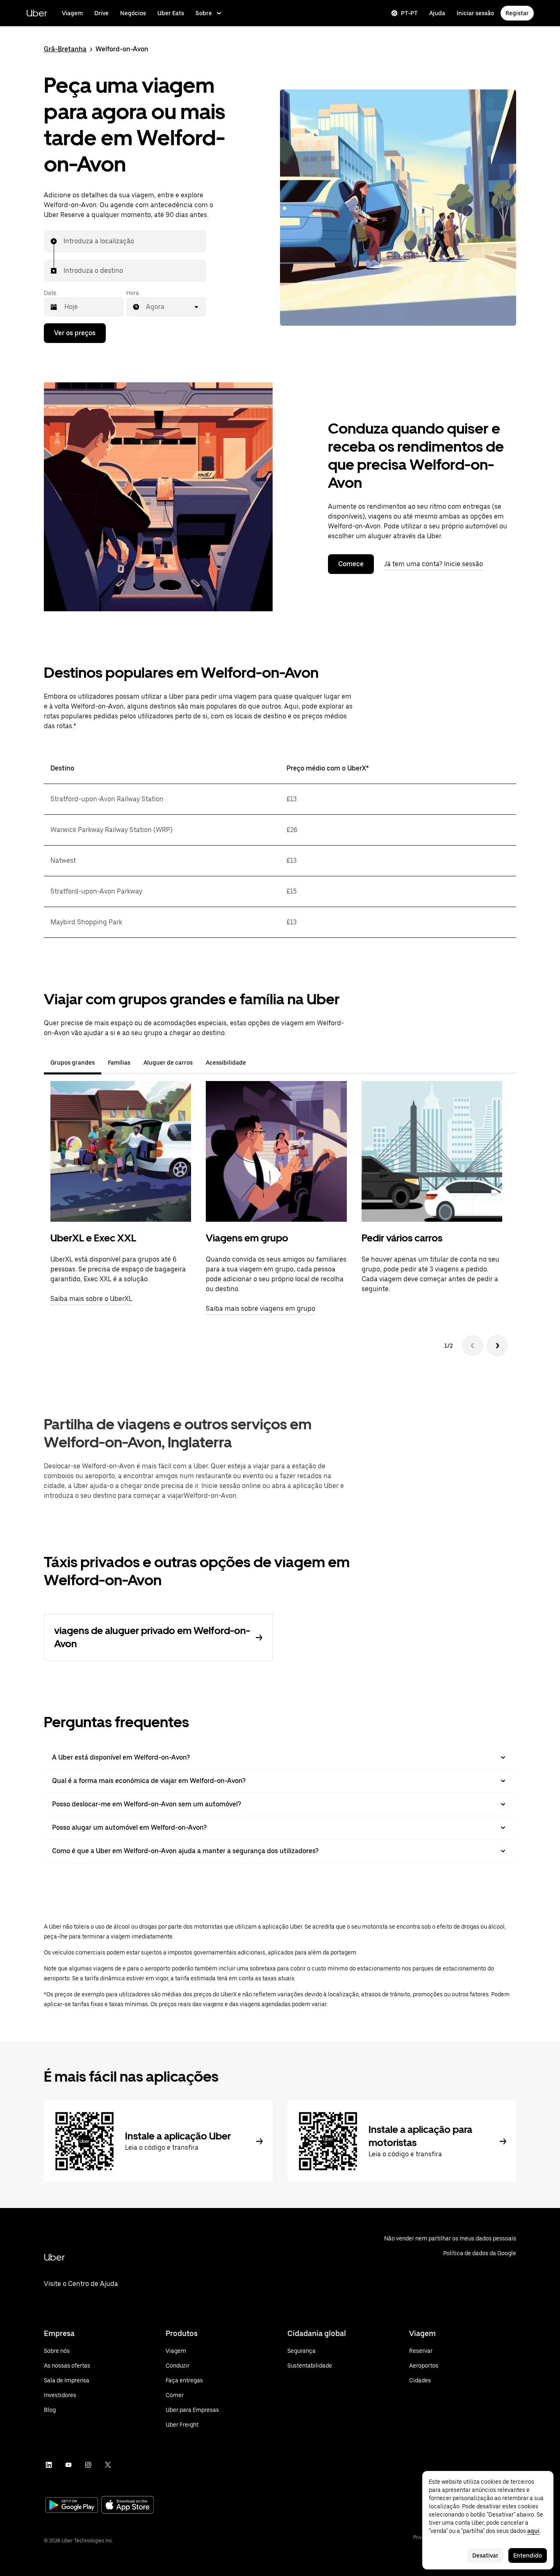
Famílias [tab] (119, 1063)
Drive (101, 13)
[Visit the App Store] (127, 2506)
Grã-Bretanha (65, 49)
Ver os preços (75, 333)
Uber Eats (171, 13)
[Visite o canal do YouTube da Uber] (68, 2465)
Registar (517, 13)
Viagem (72, 13)
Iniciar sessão (475, 13)
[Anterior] (473, 1346)
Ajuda (437, 13)
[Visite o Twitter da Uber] (108, 2465)
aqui (533, 2531)
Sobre (204, 13)
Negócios (133, 13)
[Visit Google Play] (72, 2506)
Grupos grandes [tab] (73, 1063)
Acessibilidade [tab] (226, 1063)
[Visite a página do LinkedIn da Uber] (49, 2465)
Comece (351, 564)
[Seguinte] (497, 1346)
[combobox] (64, 241)
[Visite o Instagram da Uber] (88, 2465)
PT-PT (409, 13)
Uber (37, 13)
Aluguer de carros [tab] (168, 1063)
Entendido (528, 2555)
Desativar (485, 2555)
